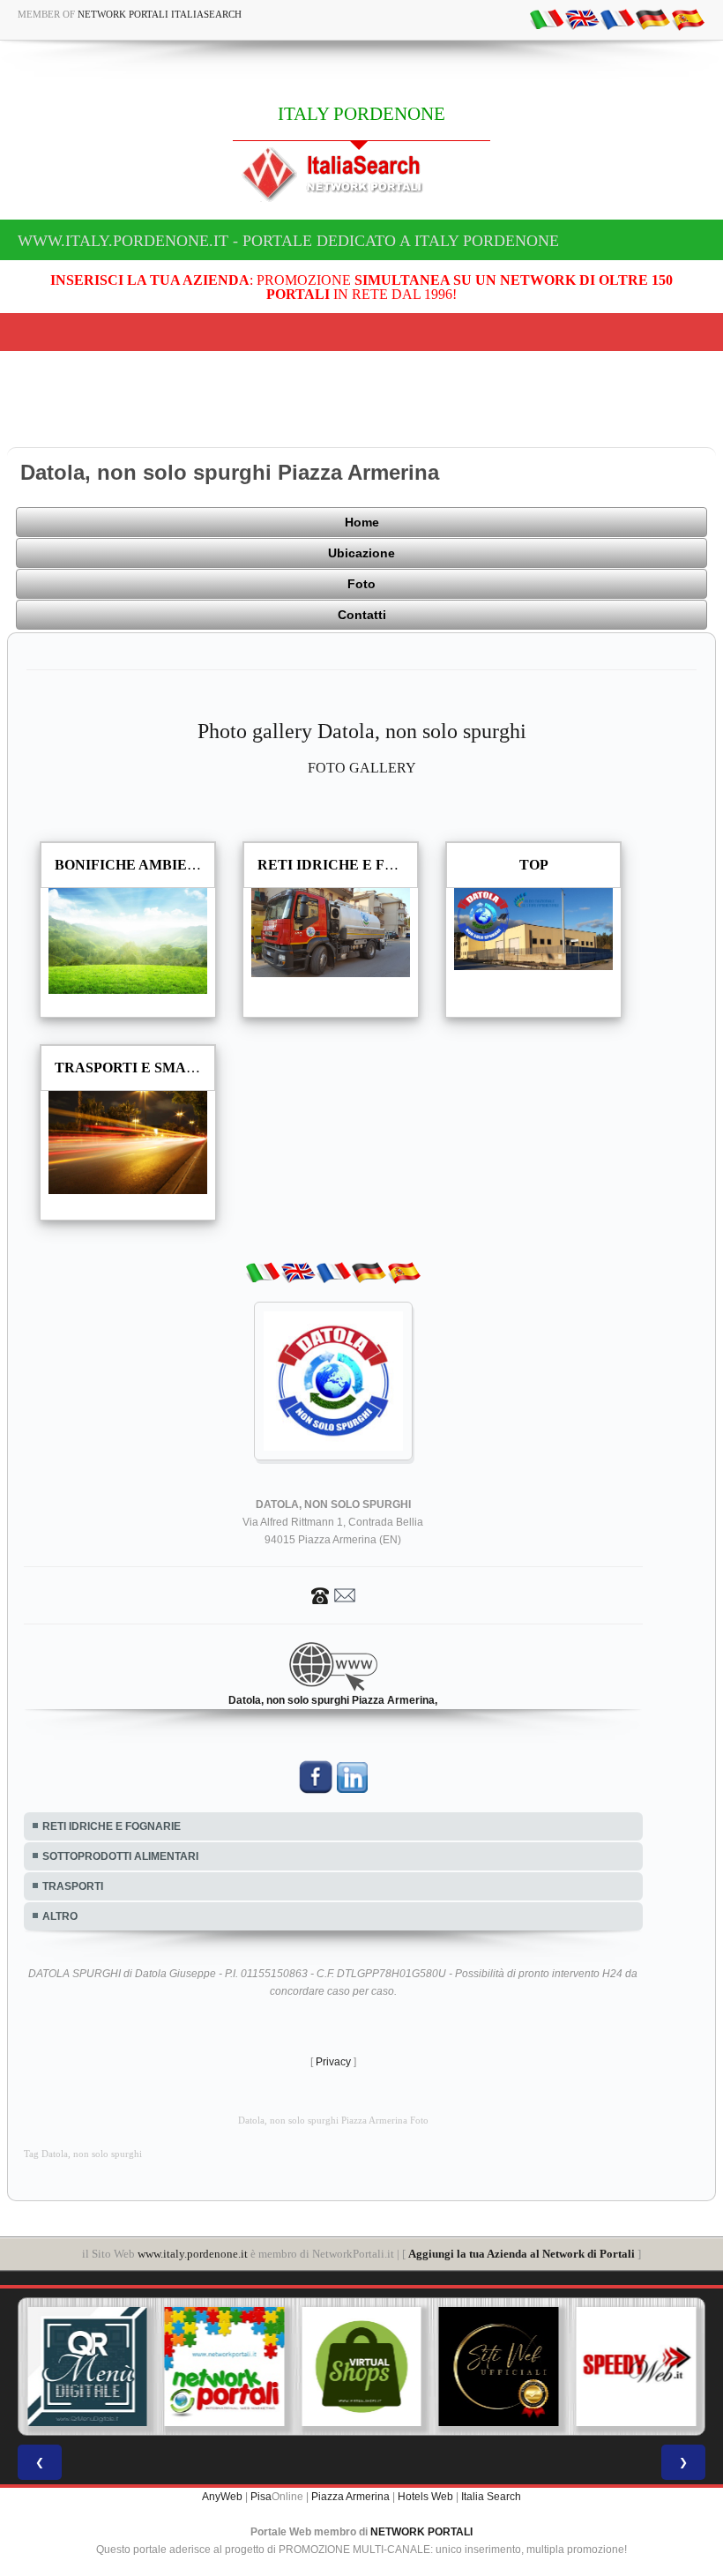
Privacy (333, 2062)
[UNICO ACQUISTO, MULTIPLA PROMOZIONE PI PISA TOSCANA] (225, 2367)
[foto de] (652, 19)
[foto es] (688, 19)
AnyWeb (222, 2497)
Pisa (261, 2497)
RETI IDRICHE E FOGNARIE (112, 1826)
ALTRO (60, 1916)
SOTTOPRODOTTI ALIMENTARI (120, 1856)
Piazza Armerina (350, 2497)
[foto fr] (617, 19)
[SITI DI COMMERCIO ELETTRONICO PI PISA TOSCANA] (361, 2367)
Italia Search (491, 2497)
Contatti (362, 615)
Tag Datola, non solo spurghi (83, 2154)
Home (362, 522)
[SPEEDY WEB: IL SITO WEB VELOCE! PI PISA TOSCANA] (636, 2367)
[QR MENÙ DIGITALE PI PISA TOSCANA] (87, 2367)
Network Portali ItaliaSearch (160, 14)
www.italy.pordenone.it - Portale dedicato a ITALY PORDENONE (288, 241)
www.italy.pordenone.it (193, 2254)
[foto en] (582, 19)
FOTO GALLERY (362, 768)
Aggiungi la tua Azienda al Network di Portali (522, 2254)
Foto (361, 584)
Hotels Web (425, 2497)
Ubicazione (361, 553)
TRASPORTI (73, 1886)
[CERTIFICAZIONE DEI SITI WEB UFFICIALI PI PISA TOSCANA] (499, 2367)
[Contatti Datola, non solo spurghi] (333, 1594)
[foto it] (547, 19)
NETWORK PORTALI (421, 2532)
